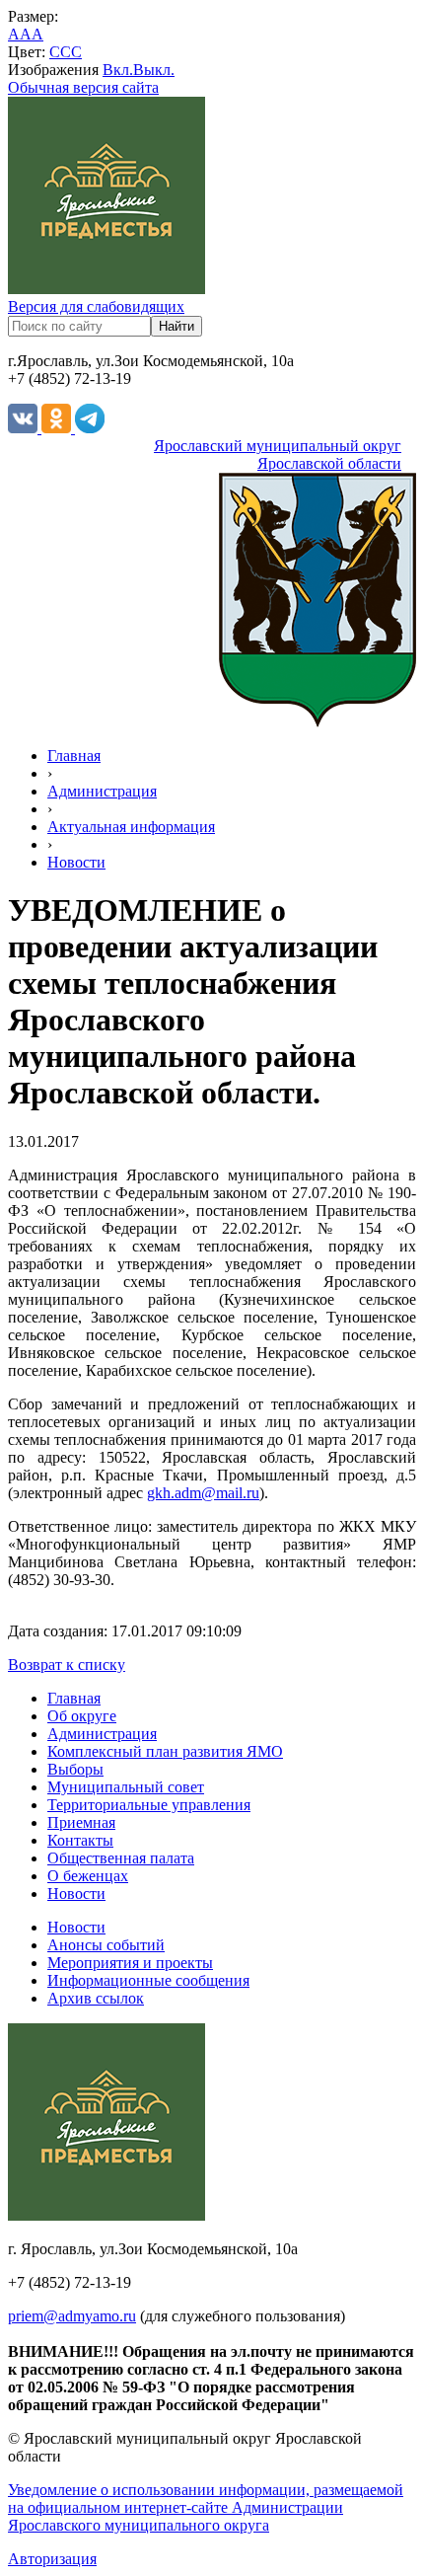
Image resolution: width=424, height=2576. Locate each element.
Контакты (80, 1840)
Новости (76, 862)
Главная (74, 756)
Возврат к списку (67, 1665)
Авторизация (52, 2559)
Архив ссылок (96, 1998)
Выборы (75, 1769)
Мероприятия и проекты (130, 1963)
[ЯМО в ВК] (25, 428)
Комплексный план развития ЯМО (165, 1751)
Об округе (82, 1716)
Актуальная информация (131, 827)
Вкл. (118, 70)
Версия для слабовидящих (96, 306)
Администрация (102, 791)
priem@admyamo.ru (72, 2316)
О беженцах (88, 1876)
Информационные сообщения (148, 1980)
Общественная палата (121, 1858)
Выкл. (154, 70)
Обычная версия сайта (83, 87)
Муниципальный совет (126, 1787)
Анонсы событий (106, 1945)
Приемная (81, 1822)
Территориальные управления (149, 1805)
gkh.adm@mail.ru (203, 1493)
